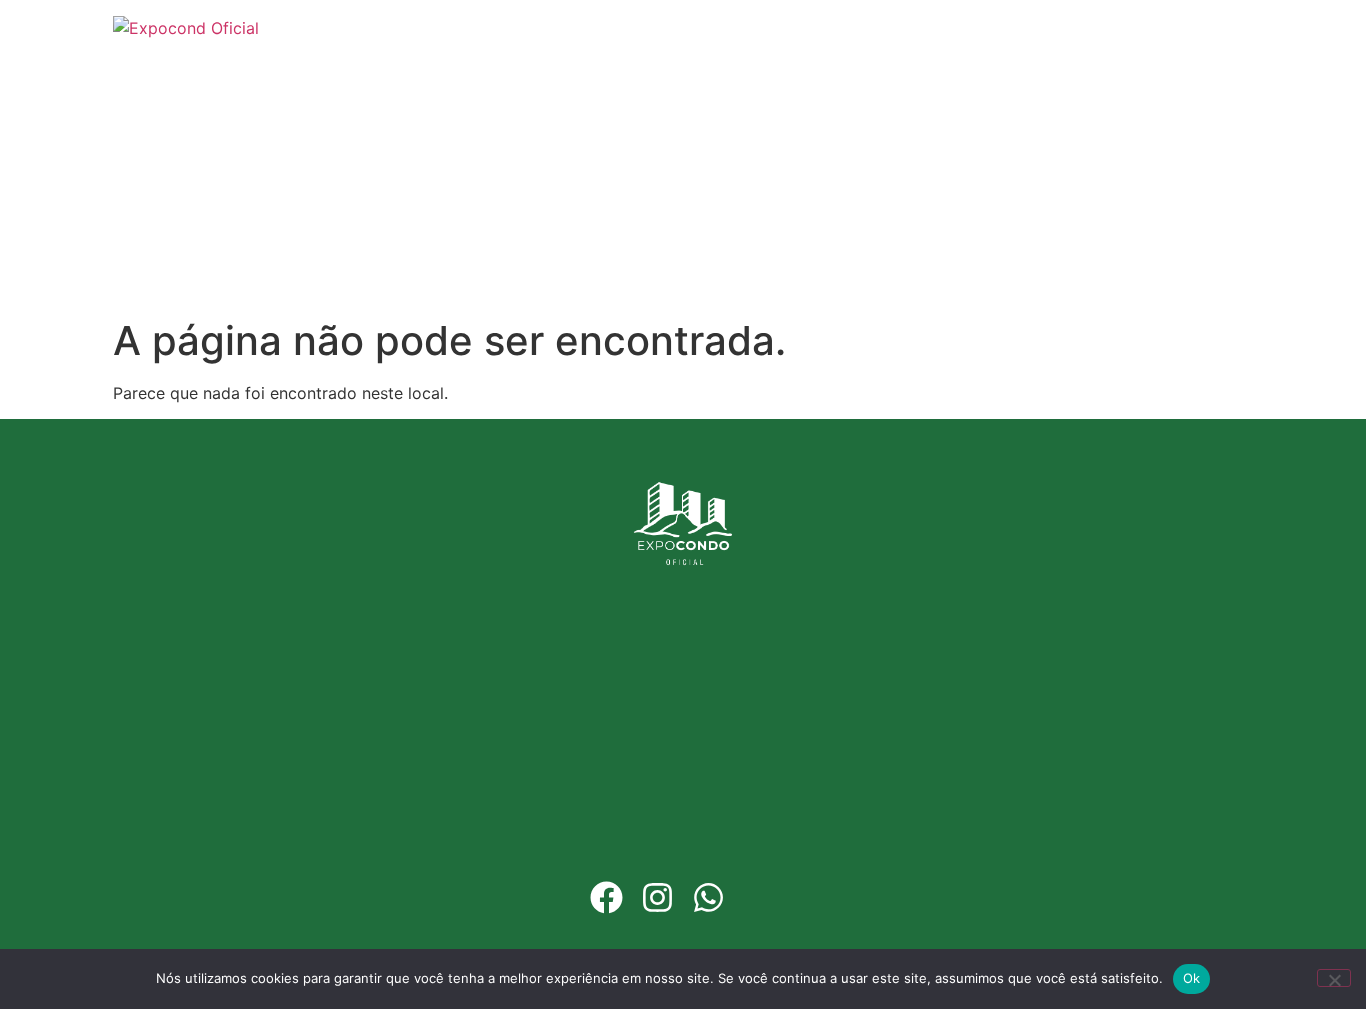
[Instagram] (657, 897)
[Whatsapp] (709, 897)
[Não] (1334, 978)
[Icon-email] (760, 897)
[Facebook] (606, 897)
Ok (1192, 978)
